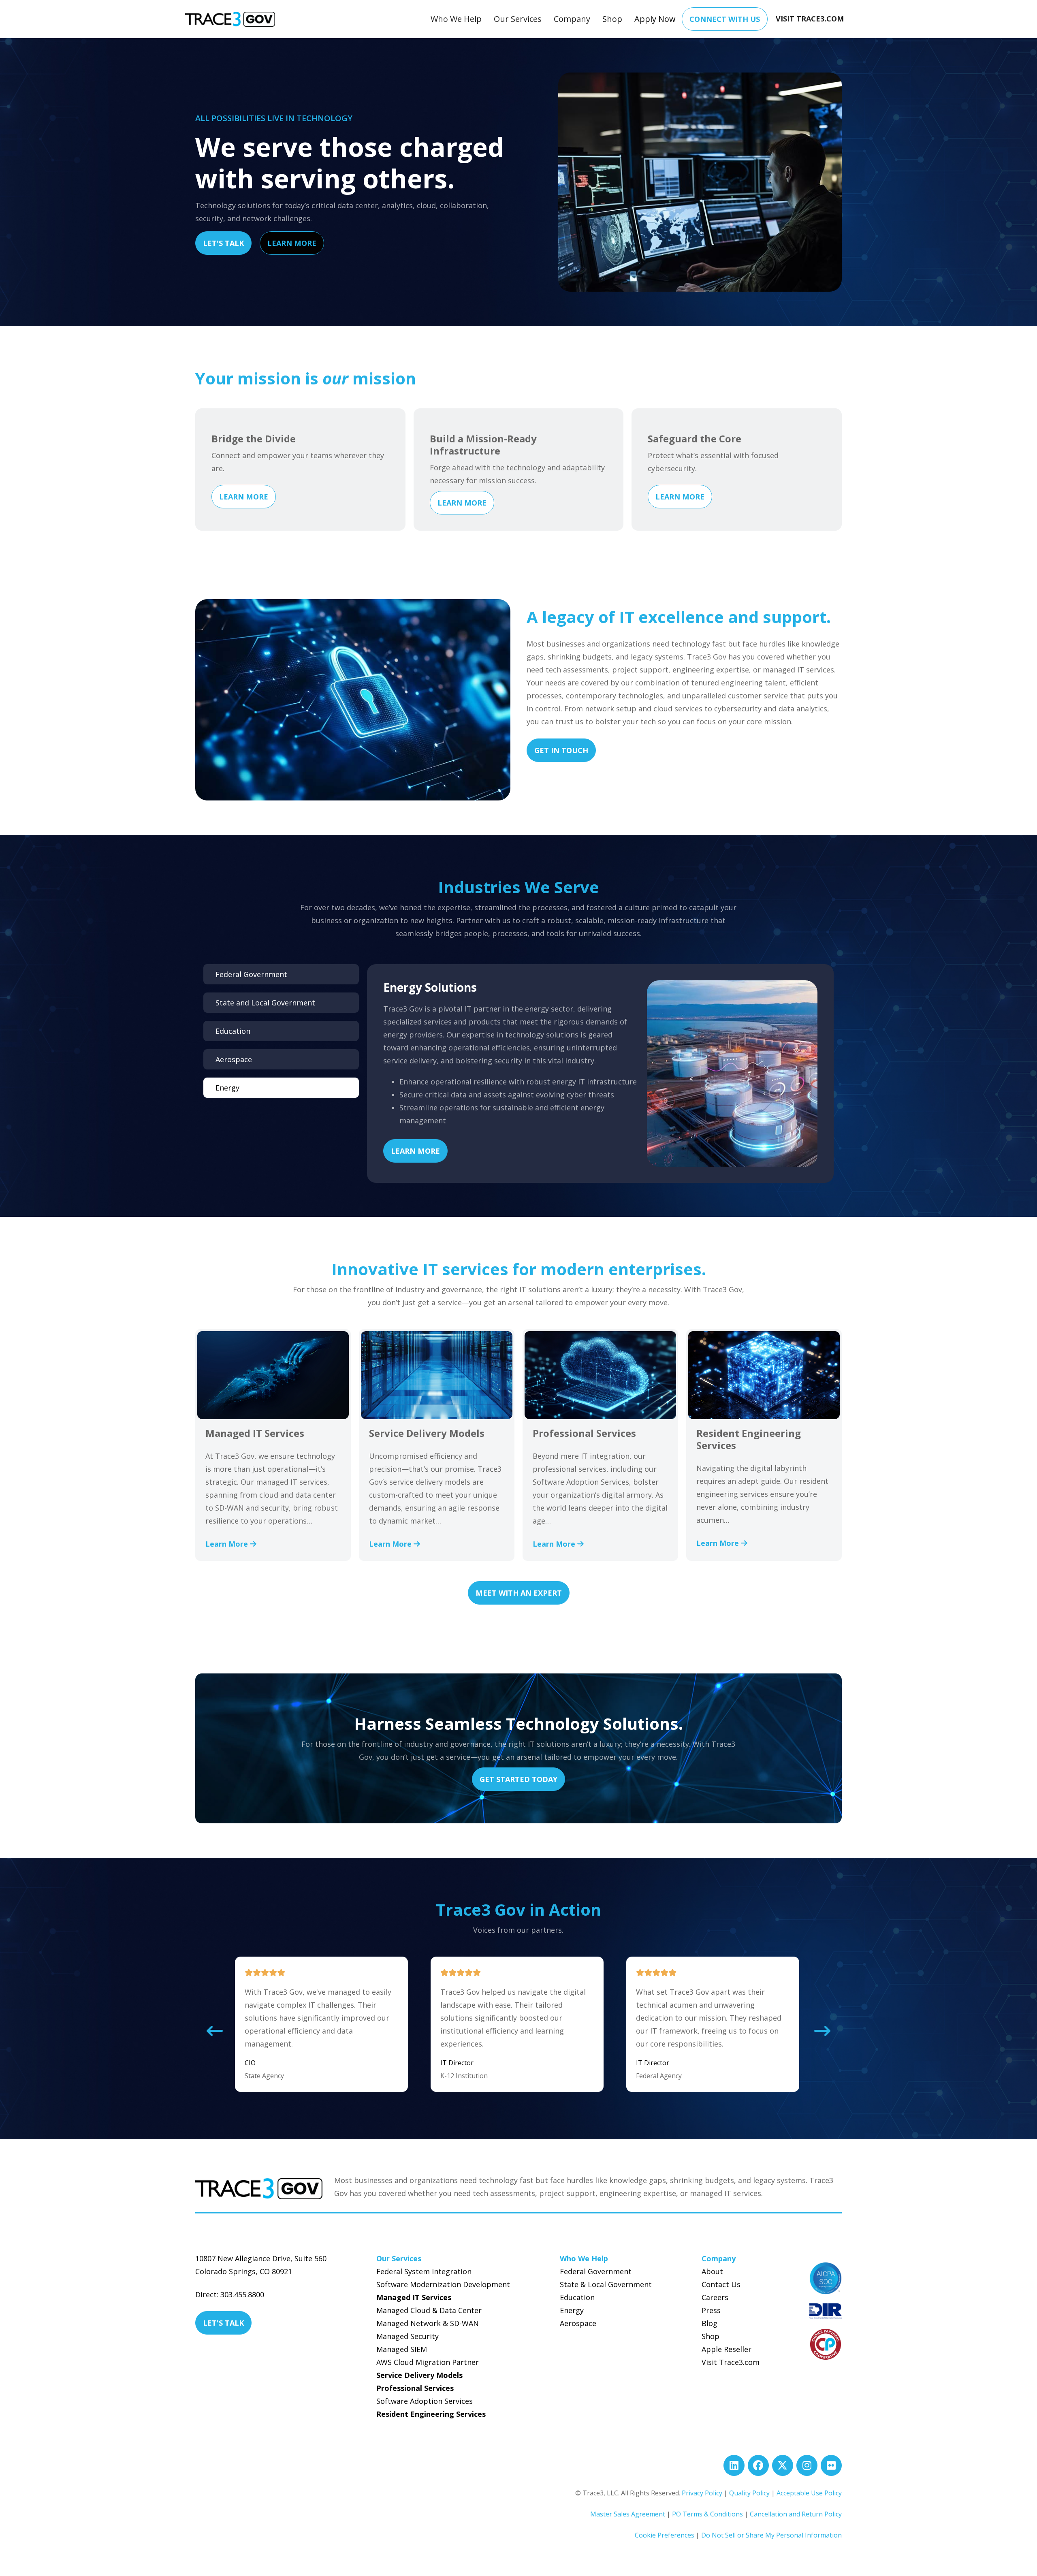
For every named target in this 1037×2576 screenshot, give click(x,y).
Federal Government (596, 2271)
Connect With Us (725, 19)
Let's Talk (223, 243)
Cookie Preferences (665, 2535)
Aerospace (578, 2323)
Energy (572, 2310)
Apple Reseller (727, 2349)
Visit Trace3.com (731, 2362)
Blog (709, 2323)
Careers (715, 2297)
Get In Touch (561, 750)
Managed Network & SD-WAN (428, 2323)
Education (577, 2297)
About (712, 2271)
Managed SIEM (402, 2349)
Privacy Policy (702, 2493)
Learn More (292, 243)
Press (711, 2310)
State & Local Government (606, 2284)
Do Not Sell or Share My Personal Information (771, 2535)
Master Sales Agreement (628, 2514)
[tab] (281, 974)
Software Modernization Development (443, 2284)
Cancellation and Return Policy (796, 2514)
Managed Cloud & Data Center (429, 2310)
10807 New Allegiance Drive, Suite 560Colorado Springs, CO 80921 (261, 2265)
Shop (612, 19)
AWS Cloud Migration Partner (428, 2362)
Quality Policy (749, 2493)
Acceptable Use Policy (809, 2493)
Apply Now (655, 19)
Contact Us (721, 2284)
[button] (456, 19)
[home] (230, 19)
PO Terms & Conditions (707, 2514)
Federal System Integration (424, 2271)
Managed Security (408, 2336)
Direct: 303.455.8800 (230, 2294)
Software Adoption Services (425, 2401)
